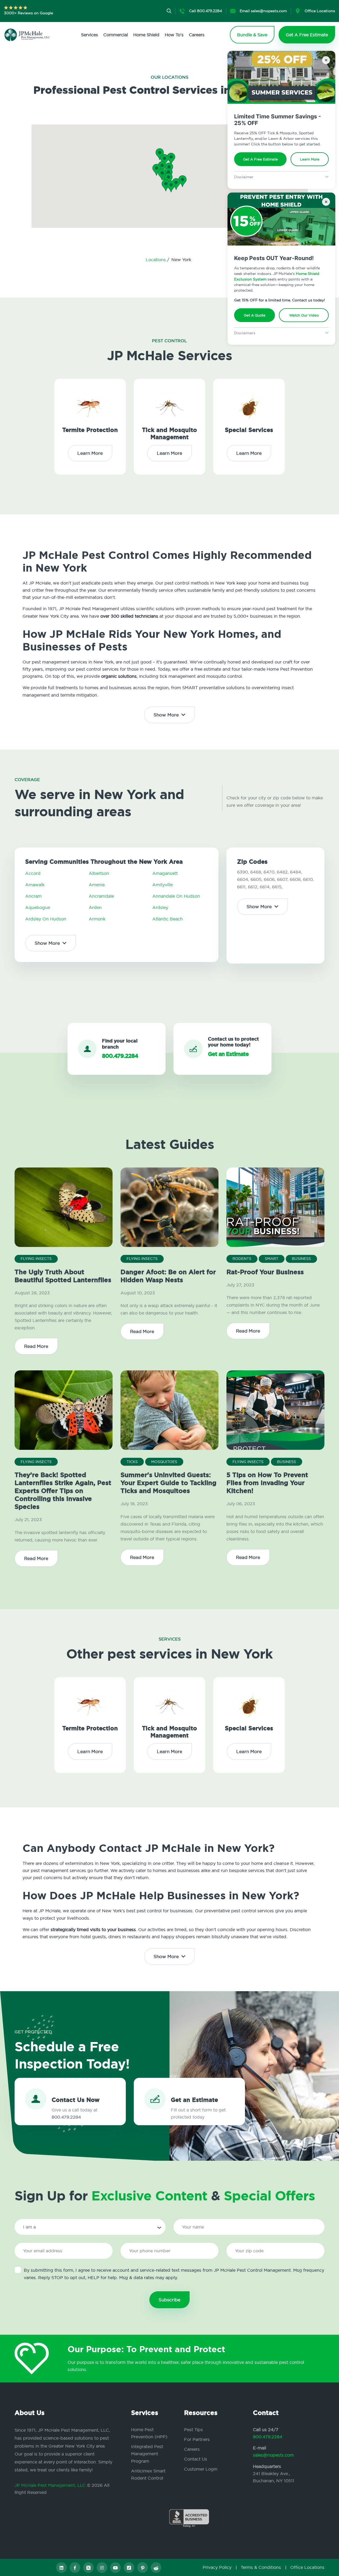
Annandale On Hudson (176, 896)
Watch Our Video (304, 315)
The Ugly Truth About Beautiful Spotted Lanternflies (63, 1276)
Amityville (162, 885)
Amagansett (165, 873)
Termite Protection (90, 430)
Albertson (99, 873)
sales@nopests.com (273, 2455)
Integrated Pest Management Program (147, 2454)
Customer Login (201, 2469)
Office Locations (307, 2567)
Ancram (33, 896)
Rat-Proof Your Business (265, 1272)
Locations (156, 260)
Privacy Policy (217, 2567)
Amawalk (35, 885)
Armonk (97, 919)
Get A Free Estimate (260, 159)
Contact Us (196, 2459)
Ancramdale (101, 896)
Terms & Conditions (261, 2567)
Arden (95, 907)
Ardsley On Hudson (46, 919)
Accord (33, 873)
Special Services (249, 430)
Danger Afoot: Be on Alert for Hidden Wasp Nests (168, 1276)
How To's (174, 35)
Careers (197, 35)
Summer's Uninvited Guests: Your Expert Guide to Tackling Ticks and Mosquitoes (168, 1483)
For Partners (197, 2439)
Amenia (97, 885)
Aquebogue (38, 907)
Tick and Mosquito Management (169, 434)
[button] (168, 179)
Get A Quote (255, 315)
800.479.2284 (268, 2437)
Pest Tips (193, 2430)
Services (90, 35)
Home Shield (146, 35)
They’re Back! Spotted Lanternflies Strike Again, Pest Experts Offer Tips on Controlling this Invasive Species (63, 1491)
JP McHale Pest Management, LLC (50, 2485)
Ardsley (160, 907)
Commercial (116, 35)
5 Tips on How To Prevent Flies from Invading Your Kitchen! (267, 1483)
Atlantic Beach (168, 919)
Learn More (310, 159)
